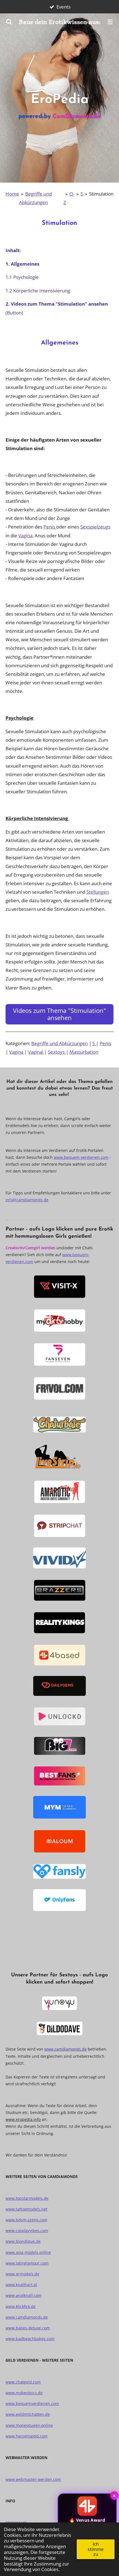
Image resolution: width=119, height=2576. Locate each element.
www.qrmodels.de (22, 2274)
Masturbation (84, 1052)
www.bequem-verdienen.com (81, 1157)
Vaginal (36, 1052)
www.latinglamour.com (27, 2263)
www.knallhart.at (21, 2285)
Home (12, 194)
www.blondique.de (23, 2241)
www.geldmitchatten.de (28, 2414)
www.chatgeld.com (23, 2382)
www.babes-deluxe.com (28, 2328)
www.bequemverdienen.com (32, 2403)
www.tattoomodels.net (26, 2209)
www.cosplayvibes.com (27, 2231)
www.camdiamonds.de (65, 2049)
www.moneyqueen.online (29, 2425)
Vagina (25, 535)
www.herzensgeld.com (27, 2436)
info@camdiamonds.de (27, 1200)
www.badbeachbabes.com (30, 2339)
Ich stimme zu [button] (96, 2549)
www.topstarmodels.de (27, 2198)
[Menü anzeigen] (110, 22)
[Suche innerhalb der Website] (9, 22)
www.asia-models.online (28, 2252)
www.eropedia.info (23, 2119)
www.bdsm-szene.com (26, 2220)
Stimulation (101, 194)
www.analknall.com (24, 2295)
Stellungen (98, 892)
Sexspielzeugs (95, 527)
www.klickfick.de (21, 2306)
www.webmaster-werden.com (33, 2479)
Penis (50, 527)
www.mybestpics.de (24, 2393)
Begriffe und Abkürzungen (59, 1043)
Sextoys (57, 1052)
